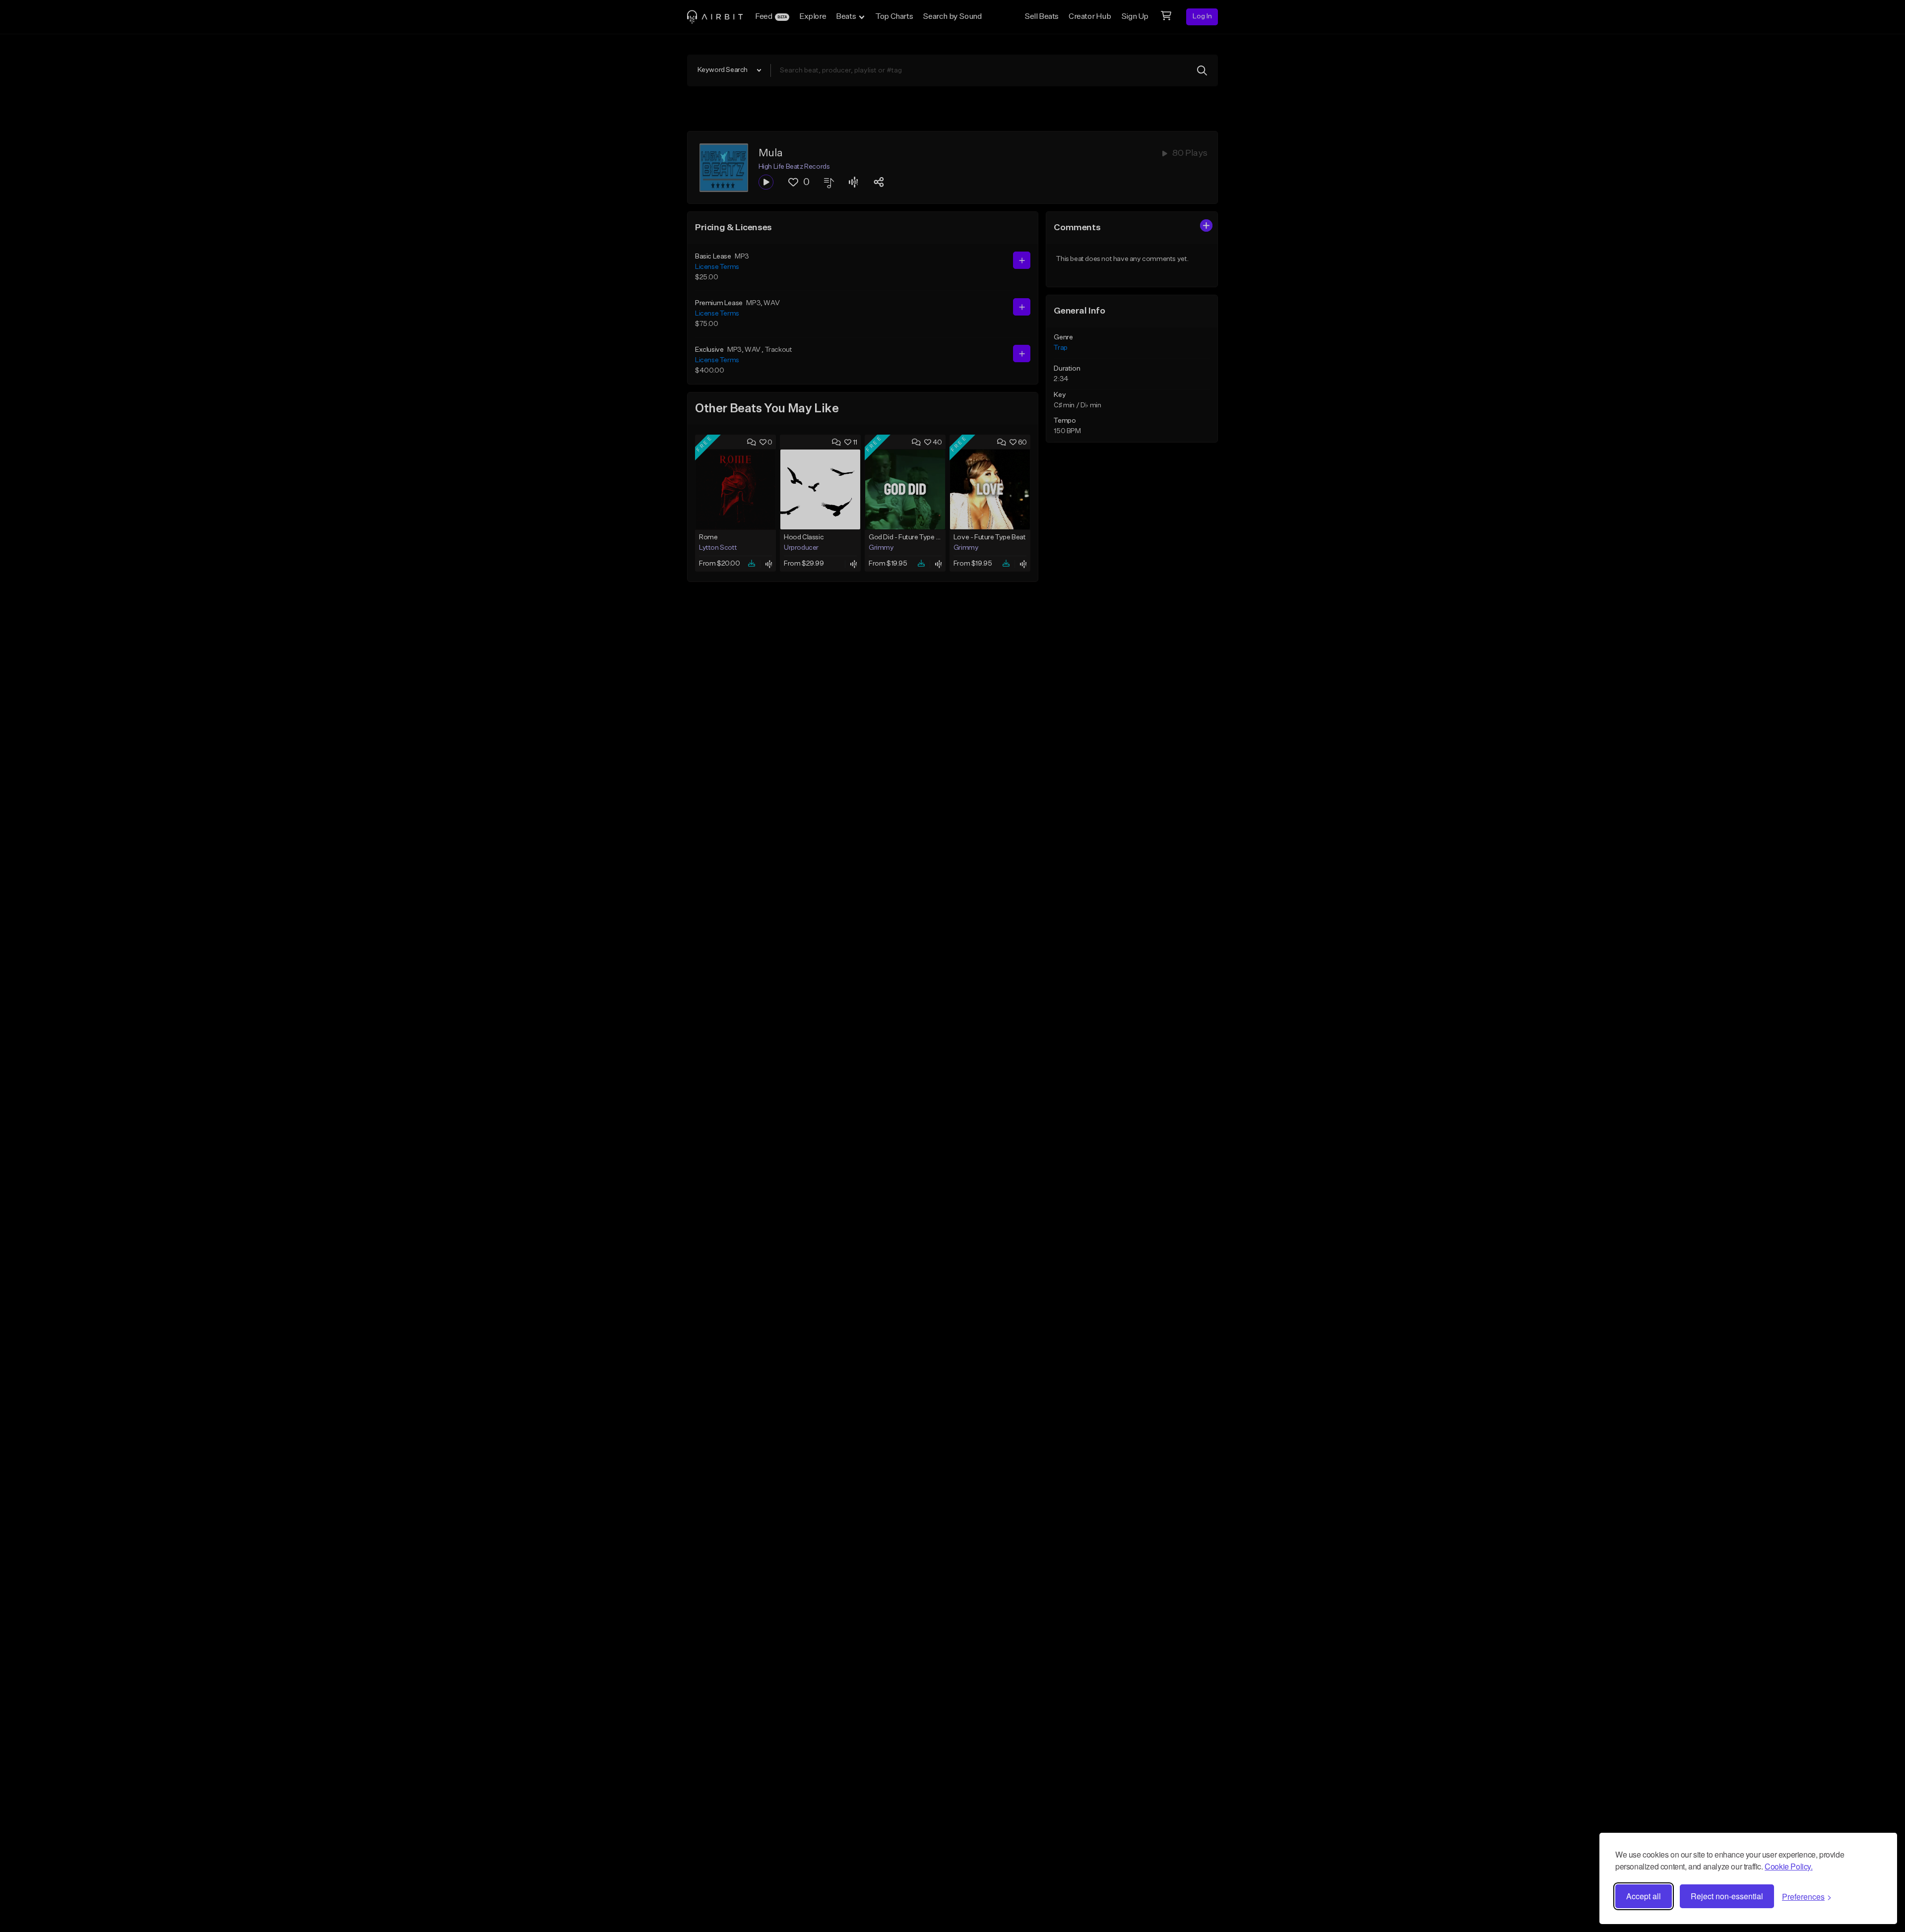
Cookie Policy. (1788, 1866)
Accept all (1644, 1896)
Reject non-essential (1727, 1896)
